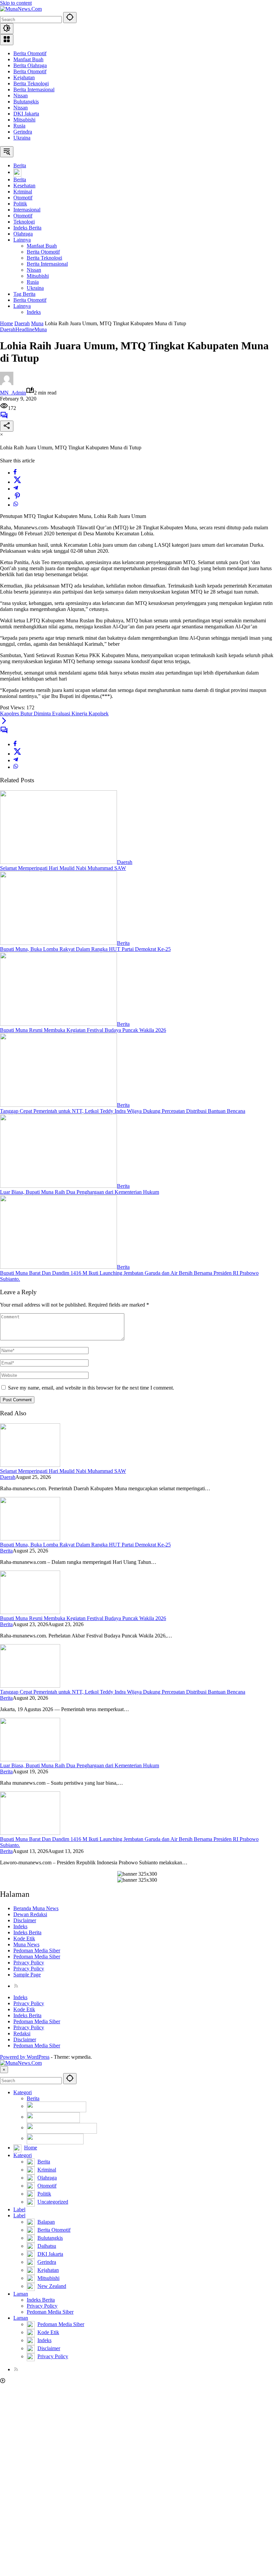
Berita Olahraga (30, 65)
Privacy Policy (29, 1963)
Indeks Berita (27, 1932)
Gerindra (23, 132)
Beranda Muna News (36, 1908)
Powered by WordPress (25, 2057)
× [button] (4, 2070)
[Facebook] (15, 473)
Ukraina (22, 138)
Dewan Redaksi (30, 1914)
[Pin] (17, 498)
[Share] (7, 426)
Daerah (8, 329)
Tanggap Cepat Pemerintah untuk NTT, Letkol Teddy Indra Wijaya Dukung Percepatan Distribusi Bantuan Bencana (123, 1111)
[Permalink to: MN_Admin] (7, 383)
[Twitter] (17, 482)
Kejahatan (24, 77)
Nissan (21, 96)
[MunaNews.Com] (21, 9)
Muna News (26, 1944)
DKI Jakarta (26, 114)
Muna (41, 329)
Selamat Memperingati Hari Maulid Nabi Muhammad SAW (63, 868)
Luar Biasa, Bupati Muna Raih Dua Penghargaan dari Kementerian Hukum (80, 1192)
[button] (70, 18)
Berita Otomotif (30, 53)
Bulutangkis (26, 102)
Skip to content (16, 3)
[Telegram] (16, 489)
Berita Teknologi (31, 83)
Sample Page (27, 1975)
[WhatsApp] (16, 505)
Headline (25, 329)
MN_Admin (13, 393)
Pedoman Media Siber (37, 1950)
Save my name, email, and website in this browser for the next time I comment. (91, 1388)
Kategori (23, 2092)
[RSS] (16, 1986)
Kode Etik (24, 1938)
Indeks (20, 1926)
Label (19, 2209)
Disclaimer (25, 1920)
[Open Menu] (7, 40)
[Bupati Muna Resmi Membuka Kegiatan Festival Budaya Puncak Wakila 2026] (58, 1024)
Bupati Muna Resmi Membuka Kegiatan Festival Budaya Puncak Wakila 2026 (83, 1030)
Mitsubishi (24, 120)
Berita (123, 943)
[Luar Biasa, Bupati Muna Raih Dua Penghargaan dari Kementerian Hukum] (58, 1186)
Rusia (19, 126)
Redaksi (22, 2033)
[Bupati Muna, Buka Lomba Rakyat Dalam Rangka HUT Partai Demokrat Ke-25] (58, 943)
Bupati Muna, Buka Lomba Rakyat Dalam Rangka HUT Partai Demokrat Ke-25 (85, 949)
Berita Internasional (34, 90)
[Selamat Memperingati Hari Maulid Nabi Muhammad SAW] (58, 862)
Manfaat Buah (28, 59)
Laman (21, 2294)
